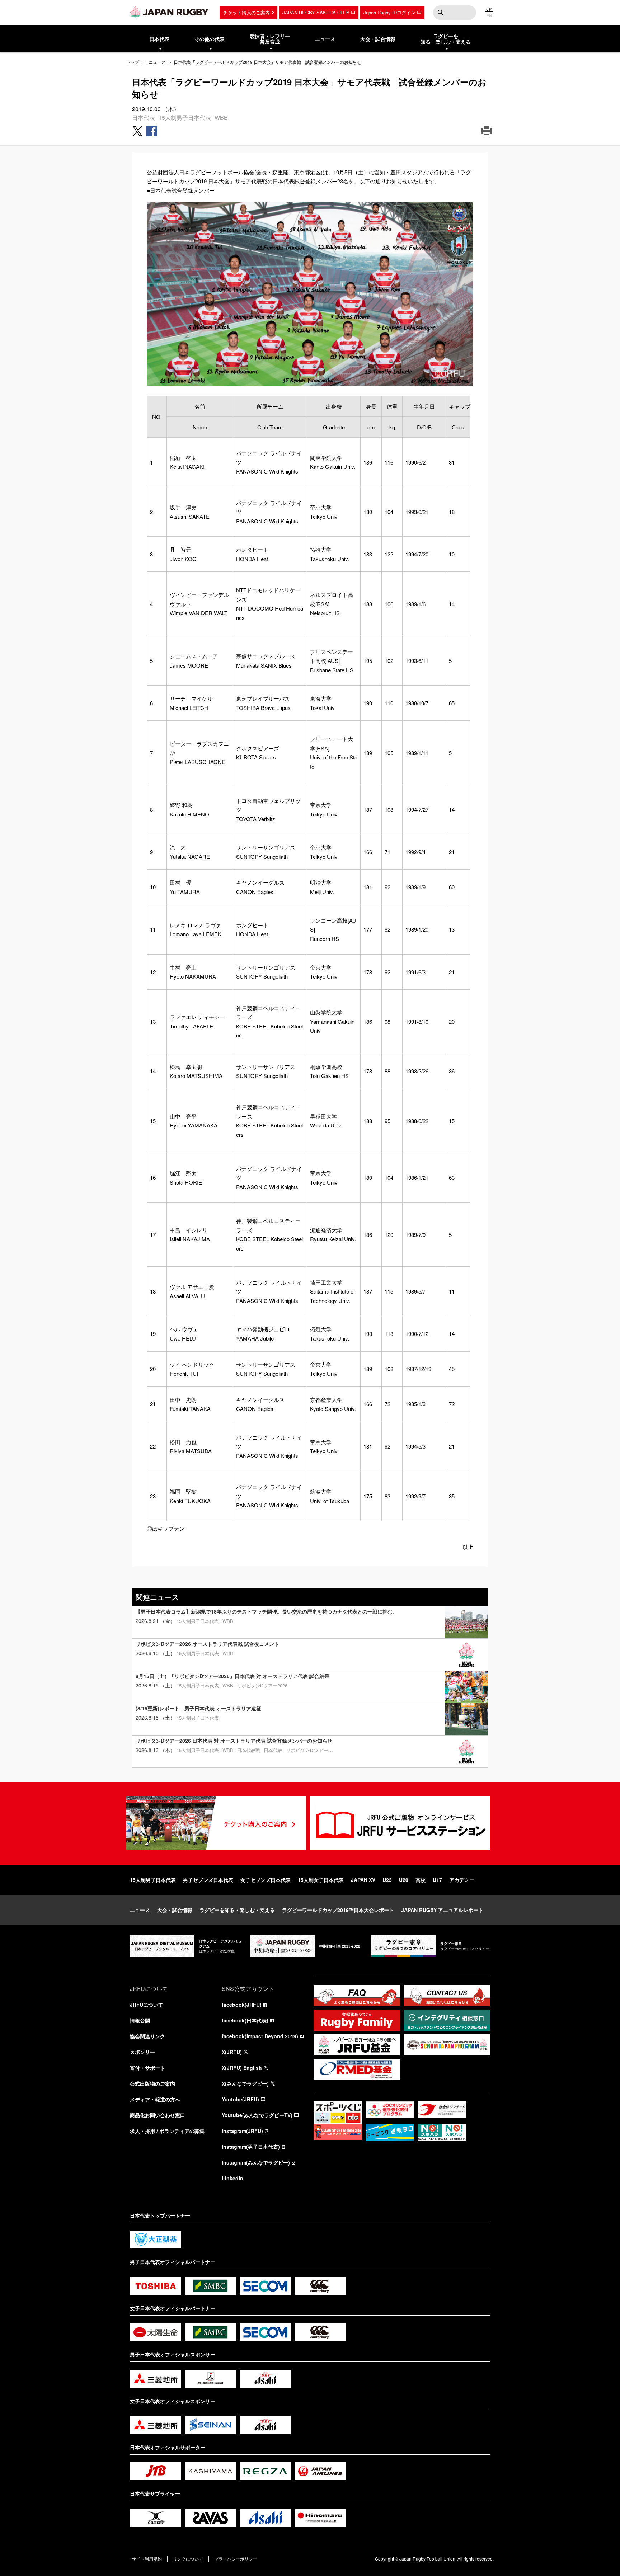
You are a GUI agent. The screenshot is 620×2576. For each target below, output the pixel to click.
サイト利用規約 (147, 2559)
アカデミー (462, 1880)
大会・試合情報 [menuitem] (378, 39)
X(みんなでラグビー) (245, 2083)
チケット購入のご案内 (246, 12)
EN (489, 15)
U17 (437, 1880)
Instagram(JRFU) (242, 2131)
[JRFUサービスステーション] (400, 1823)
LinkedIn (232, 2178)
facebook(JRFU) (242, 2005)
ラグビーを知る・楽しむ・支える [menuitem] (446, 39)
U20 (404, 1880)
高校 (421, 1880)
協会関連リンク (147, 2036)
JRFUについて (147, 2005)
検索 (440, 13)
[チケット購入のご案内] (216, 1823)
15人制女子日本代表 (321, 1880)
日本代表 (144, 117)
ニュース (157, 62)
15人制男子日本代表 (185, 117)
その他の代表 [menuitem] (210, 39)
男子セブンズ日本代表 (208, 1880)
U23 (387, 1880)
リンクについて (188, 2559)
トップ (133, 62)
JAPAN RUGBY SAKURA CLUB (316, 12)
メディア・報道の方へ (155, 2099)
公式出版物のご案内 (152, 2083)
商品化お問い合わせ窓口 (158, 2115)
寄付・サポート (147, 2068)
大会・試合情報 (175, 1910)
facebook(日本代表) (245, 2020)
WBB (221, 117)
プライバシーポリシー (236, 2559)
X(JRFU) (232, 2052)
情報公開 (140, 2020)
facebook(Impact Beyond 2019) (260, 2036)
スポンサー (142, 2052)
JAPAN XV (363, 1880)
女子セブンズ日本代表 (266, 1880)
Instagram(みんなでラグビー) (256, 2162)
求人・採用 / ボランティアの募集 (167, 2131)
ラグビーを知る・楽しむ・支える (237, 1910)
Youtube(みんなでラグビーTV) (257, 2115)
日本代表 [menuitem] (159, 39)
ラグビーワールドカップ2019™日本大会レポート (338, 1910)
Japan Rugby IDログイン (389, 12)
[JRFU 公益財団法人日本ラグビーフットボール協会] (169, 12)
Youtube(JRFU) (240, 2099)
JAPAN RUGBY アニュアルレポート (442, 1910)
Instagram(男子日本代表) (251, 2147)
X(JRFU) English (242, 2068)
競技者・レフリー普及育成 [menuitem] (270, 39)
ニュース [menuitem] (325, 39)
